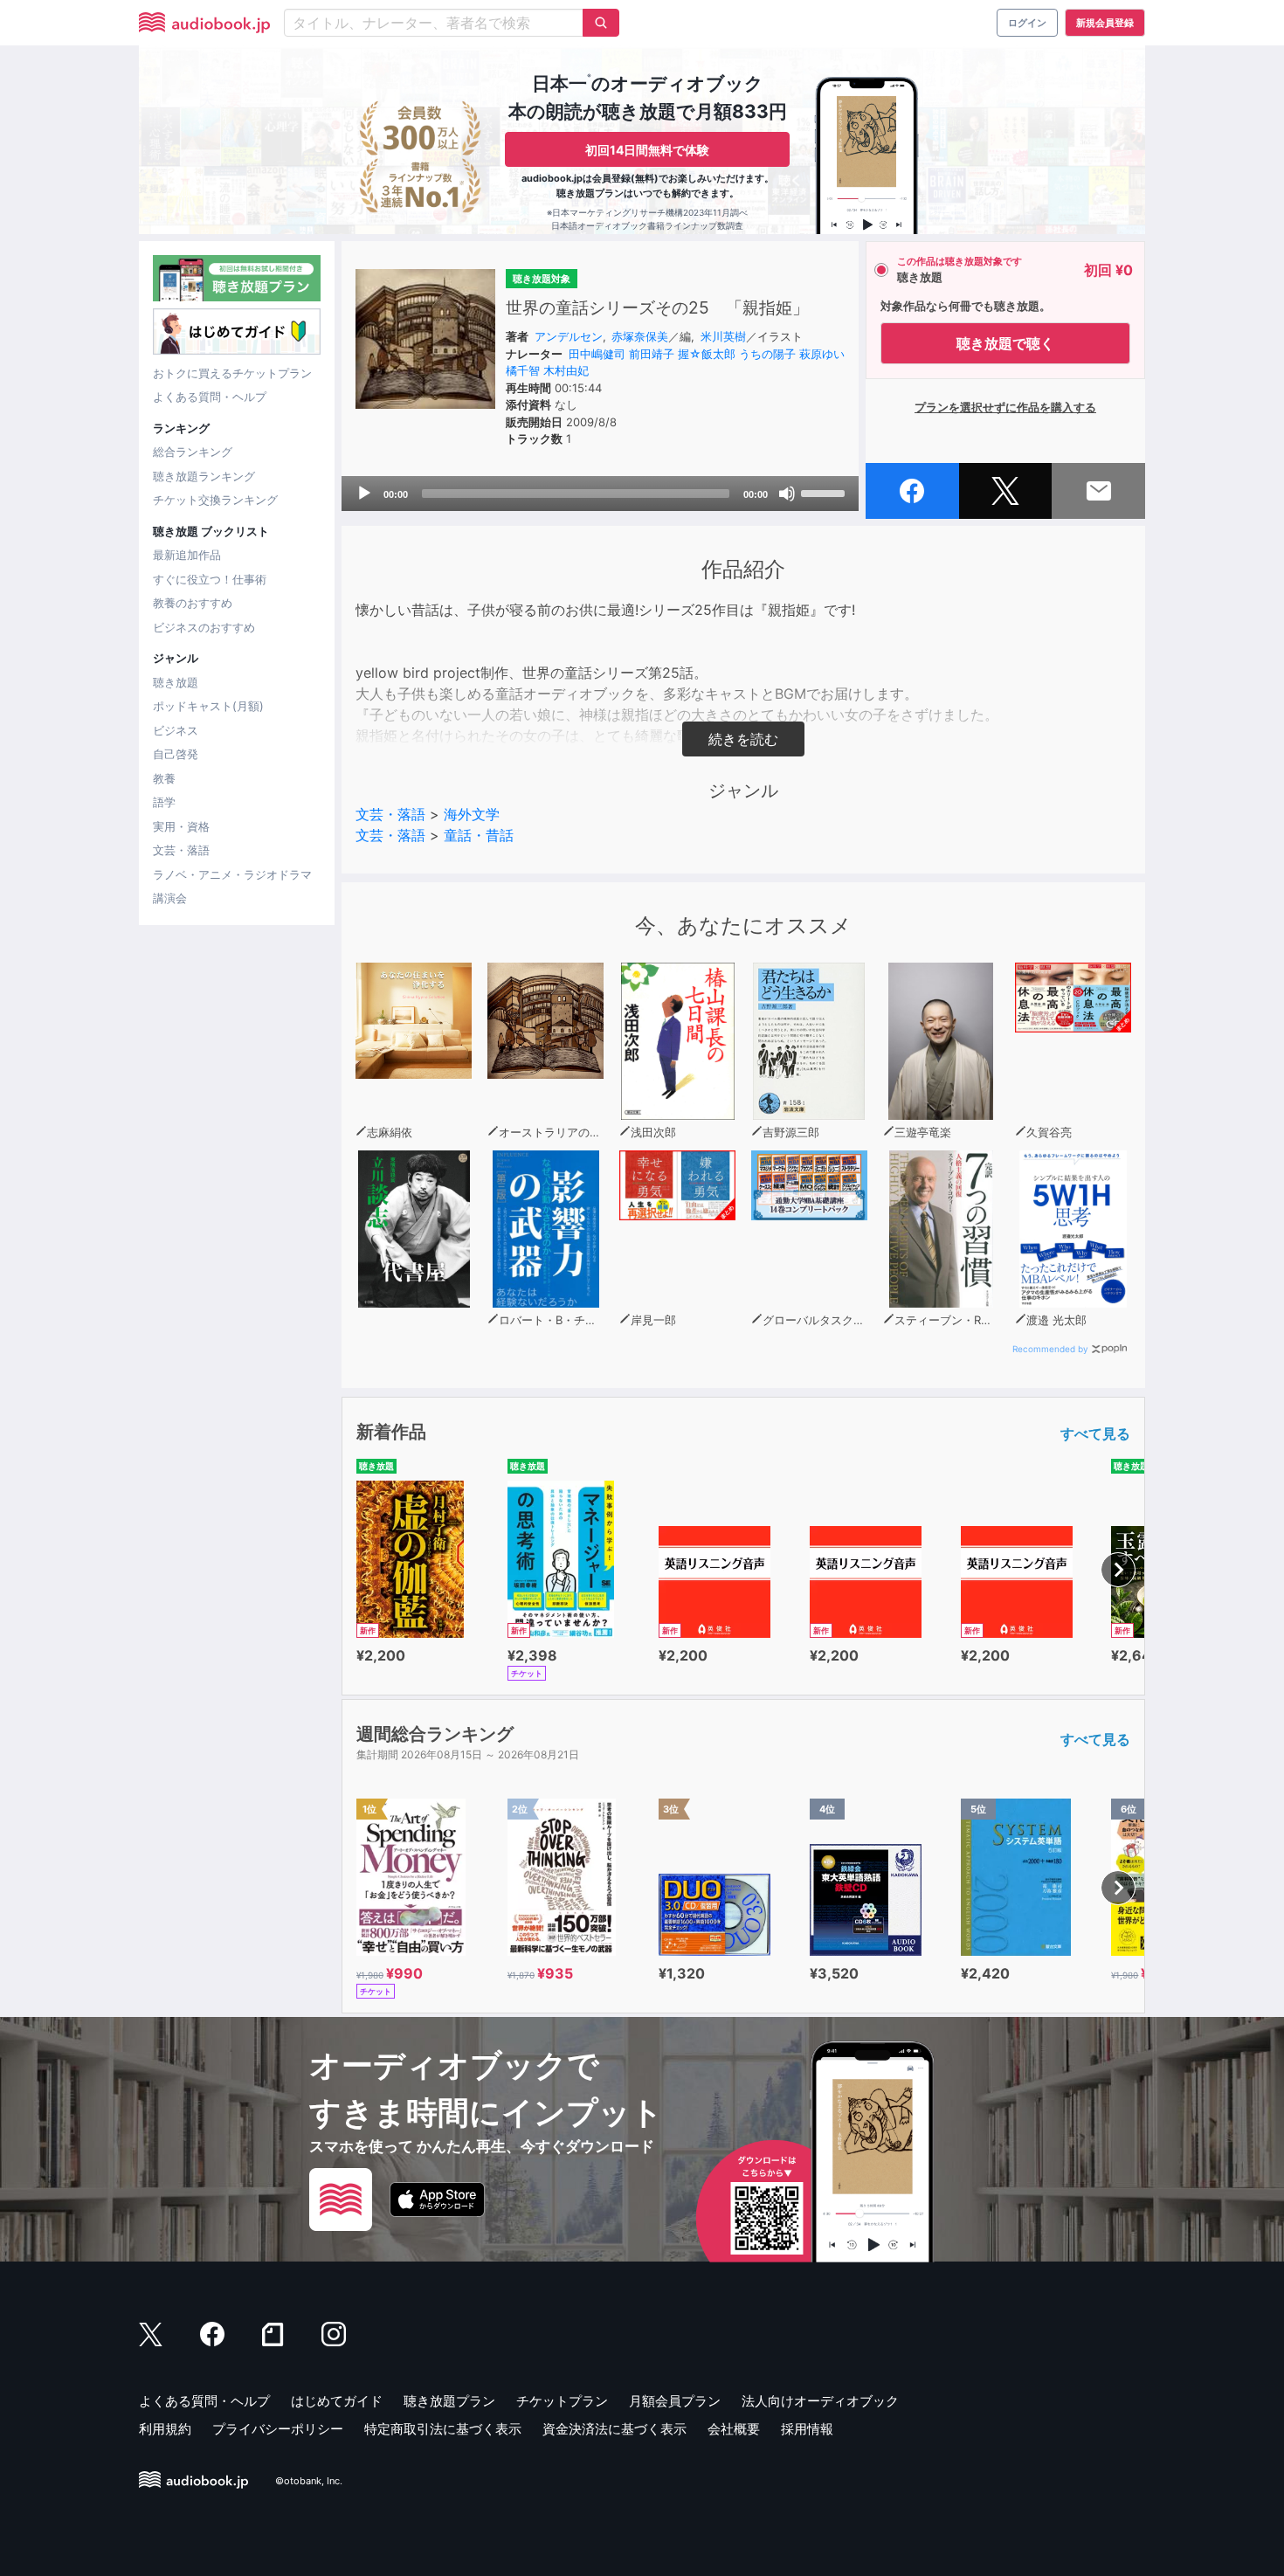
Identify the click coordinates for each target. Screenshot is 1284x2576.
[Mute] (787, 494)
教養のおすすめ (193, 603)
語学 (164, 802)
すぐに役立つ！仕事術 (210, 579)
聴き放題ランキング (204, 476)
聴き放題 (176, 682)
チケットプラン (562, 2401)
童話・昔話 (479, 835)
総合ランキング (193, 452)
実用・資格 (181, 826)
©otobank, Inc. (309, 2481)
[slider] (825, 492)
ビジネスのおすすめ (204, 627)
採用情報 (807, 2429)
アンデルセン (569, 336)
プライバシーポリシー (278, 2429)
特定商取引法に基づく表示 (443, 2429)
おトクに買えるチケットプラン (232, 373)
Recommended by (1050, 1349)
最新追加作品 (187, 555)
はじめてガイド (337, 2401)
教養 (164, 778)
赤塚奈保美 (640, 336)
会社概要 (734, 2429)
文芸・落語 (181, 850)
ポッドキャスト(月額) (208, 706)
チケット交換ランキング (215, 500)
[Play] (364, 494)
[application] (600, 494)
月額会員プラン (675, 2401)
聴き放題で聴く (1005, 343)
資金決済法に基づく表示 (614, 2429)
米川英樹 (723, 336)
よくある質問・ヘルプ (210, 397)
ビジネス (176, 730)
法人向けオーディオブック (820, 2401)
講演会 (170, 898)
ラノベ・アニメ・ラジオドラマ (232, 874)
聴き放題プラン (449, 2401)
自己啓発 (176, 754)
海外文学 (472, 814)
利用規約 (165, 2429)
